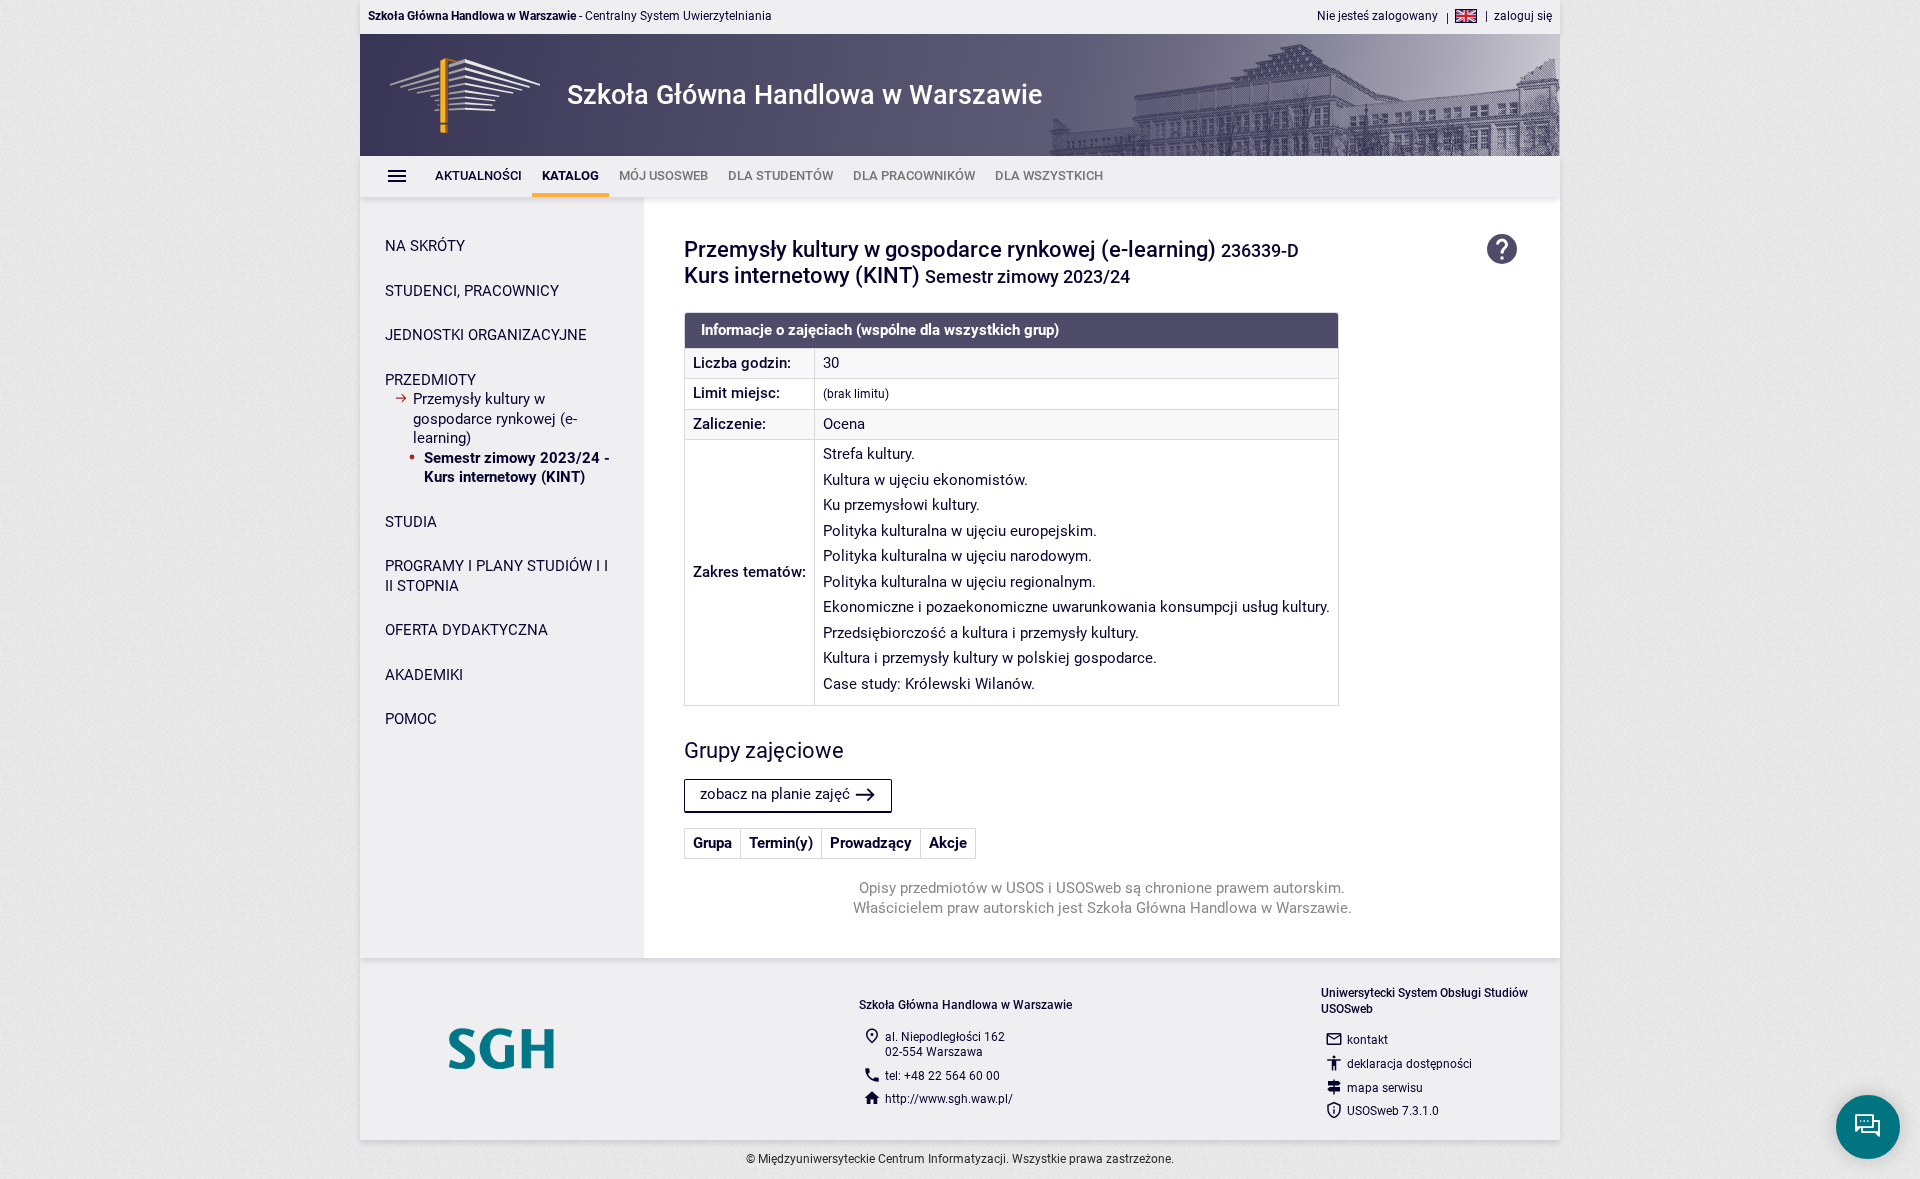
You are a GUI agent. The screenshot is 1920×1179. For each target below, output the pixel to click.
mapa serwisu (1385, 1088)
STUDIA (411, 522)
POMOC (411, 719)
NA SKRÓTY (425, 246)
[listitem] (478, 176)
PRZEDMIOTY (430, 380)
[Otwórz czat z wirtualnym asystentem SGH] (1868, 1127)
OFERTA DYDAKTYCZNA (466, 630)
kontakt (1367, 1040)
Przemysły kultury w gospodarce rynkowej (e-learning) (495, 418)
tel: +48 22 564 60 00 (942, 1076)
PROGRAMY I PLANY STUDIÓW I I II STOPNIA (496, 576)
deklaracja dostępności (1409, 1064)
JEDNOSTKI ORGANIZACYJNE (486, 335)
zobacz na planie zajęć (775, 794)
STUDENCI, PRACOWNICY (472, 291)
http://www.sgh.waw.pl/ (949, 1099)
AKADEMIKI (424, 675)
